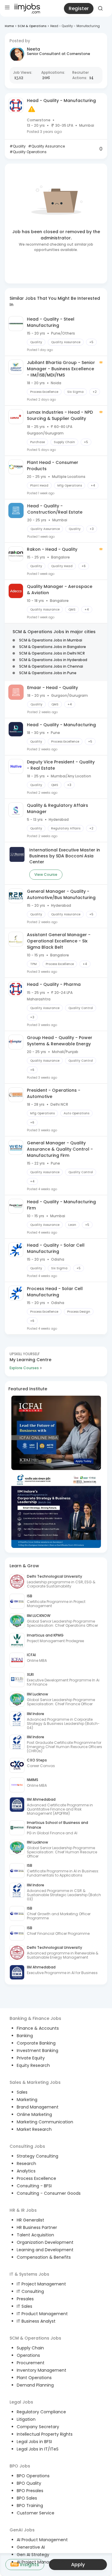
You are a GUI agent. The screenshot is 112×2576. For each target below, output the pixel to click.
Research (26, 2164)
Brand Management (38, 2107)
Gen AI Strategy (33, 2555)
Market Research (34, 2129)
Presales (25, 2299)
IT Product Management (42, 2314)
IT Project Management (41, 2284)
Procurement (31, 2363)
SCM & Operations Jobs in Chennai (51, 666)
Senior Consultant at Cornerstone (59, 54)
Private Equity (31, 2058)
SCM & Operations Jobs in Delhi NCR (52, 653)
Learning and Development (45, 2250)
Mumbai (87, 125)
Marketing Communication (45, 2122)
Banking (25, 2036)
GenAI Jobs (22, 2530)
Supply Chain (30, 2348)
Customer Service (36, 2513)
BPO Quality (29, 2483)
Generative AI (31, 2547)
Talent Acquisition (35, 2235)
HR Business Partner (37, 2227)
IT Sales (24, 2306)
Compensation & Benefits (44, 2257)
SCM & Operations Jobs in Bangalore (53, 647)
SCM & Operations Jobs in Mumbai (51, 640)
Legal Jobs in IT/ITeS (38, 2449)
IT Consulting (30, 2291)
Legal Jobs (21, 2402)
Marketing (27, 2100)
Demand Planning (35, 2385)
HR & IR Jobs (23, 2210)
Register (79, 8)
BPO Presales (30, 2491)
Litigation (26, 2419)
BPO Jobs (20, 2466)
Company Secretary (38, 2427)
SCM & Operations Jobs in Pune (48, 673)
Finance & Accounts (38, 2028)
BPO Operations (33, 2476)
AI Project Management (41, 2562)
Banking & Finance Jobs (35, 2018)
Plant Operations (34, 2378)
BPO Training (30, 2506)
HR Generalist (30, 2220)
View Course (46, 874)
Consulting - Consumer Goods (49, 2193)
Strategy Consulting (37, 2156)
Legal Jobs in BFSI (34, 2442)
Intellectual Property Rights (45, 2434)
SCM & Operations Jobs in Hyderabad (53, 660)
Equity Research (33, 2065)
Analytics (26, 2171)
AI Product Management (42, 2540)
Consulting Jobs (27, 2146)
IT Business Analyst (36, 2321)
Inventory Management (42, 2370)
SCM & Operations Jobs (35, 2338)
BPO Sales (27, 2498)
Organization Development (45, 2242)
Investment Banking (37, 2051)
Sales (22, 2092)
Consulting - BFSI (34, 2186)
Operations (28, 2355)
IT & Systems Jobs (29, 2274)
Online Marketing (34, 2114)
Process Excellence (36, 2178)
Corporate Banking (36, 2043)
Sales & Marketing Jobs (35, 2082)
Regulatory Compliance (41, 2412)
